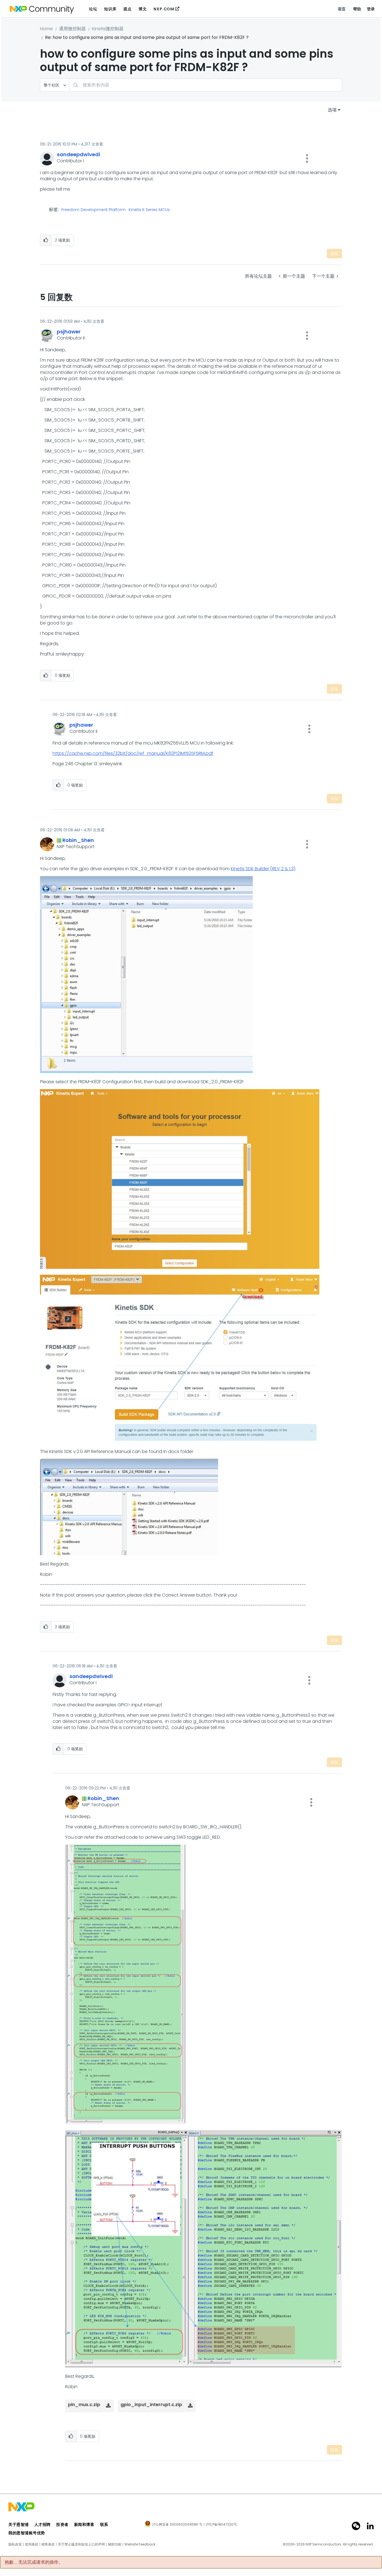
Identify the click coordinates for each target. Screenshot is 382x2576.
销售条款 (48, 2544)
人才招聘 (43, 2524)
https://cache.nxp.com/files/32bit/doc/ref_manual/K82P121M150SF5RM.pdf (133, 753)
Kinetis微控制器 (108, 29)
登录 (371, 9)
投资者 (62, 2524)
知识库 (110, 9)
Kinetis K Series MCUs (149, 210)
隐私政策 (15, 2544)
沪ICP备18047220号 (221, 2524)
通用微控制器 (72, 29)
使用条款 (32, 2544)
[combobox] (206, 85)
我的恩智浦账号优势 (27, 2533)
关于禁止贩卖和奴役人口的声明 (81, 2544)
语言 (342, 9)
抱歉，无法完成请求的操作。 (34, 2562)
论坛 (93, 9)
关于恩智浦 (19, 2524)
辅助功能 (115, 2544)
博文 (142, 9)
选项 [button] (332, 110)
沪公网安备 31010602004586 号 (177, 2525)
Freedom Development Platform (93, 210)
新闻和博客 (84, 2524)
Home (46, 29)
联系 (104, 2524)
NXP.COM (164, 9)
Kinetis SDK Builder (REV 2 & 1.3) (263, 869)
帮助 (357, 9)
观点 (127, 9)
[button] (307, 158)
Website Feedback (140, 2544)
